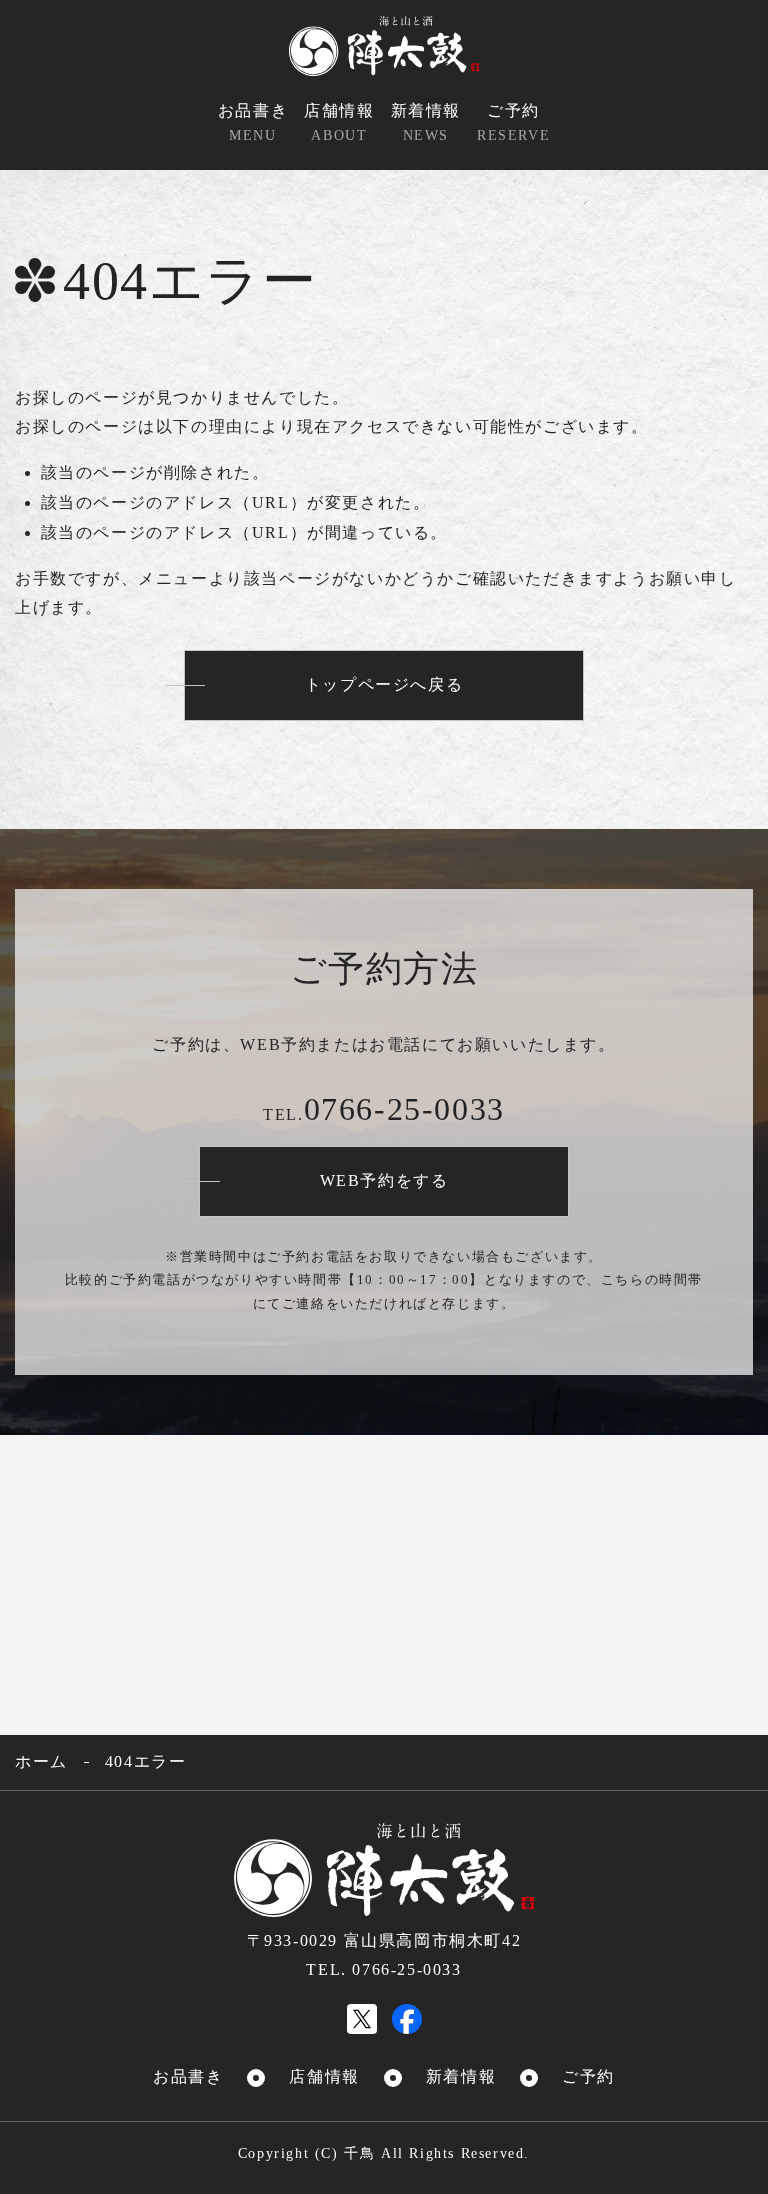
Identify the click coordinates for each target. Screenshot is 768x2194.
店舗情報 (339, 122)
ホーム (41, 1761)
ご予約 (513, 122)
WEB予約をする (384, 1180)
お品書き (253, 122)
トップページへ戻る (384, 684)
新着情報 (426, 122)
